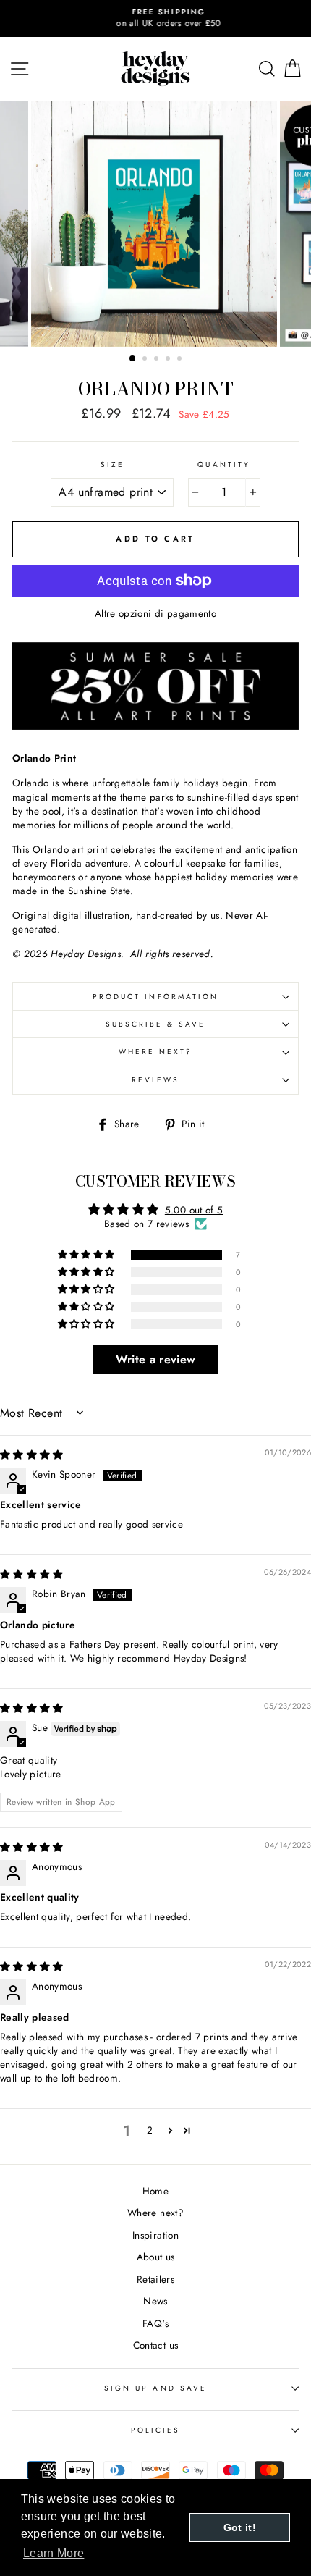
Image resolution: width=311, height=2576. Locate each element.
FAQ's (155, 2323)
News (155, 2301)
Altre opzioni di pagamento (155, 614)
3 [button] (158, 360)
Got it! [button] (240, 2527)
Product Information (155, 997)
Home (155, 2191)
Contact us (155, 2345)
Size (112, 465)
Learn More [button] (54, 2553)
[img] (32, 1455)
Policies (155, 2430)
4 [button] (169, 360)
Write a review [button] (156, 1359)
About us (156, 2257)
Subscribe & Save (156, 1024)
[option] (155, 18)
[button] (88, 1255)
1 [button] (133, 359)
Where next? (156, 1052)
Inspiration (155, 2235)
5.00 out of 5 (194, 1210)
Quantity (223, 465)
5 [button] (181, 360)
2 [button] (146, 360)
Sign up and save (155, 2388)
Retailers (155, 2279)
